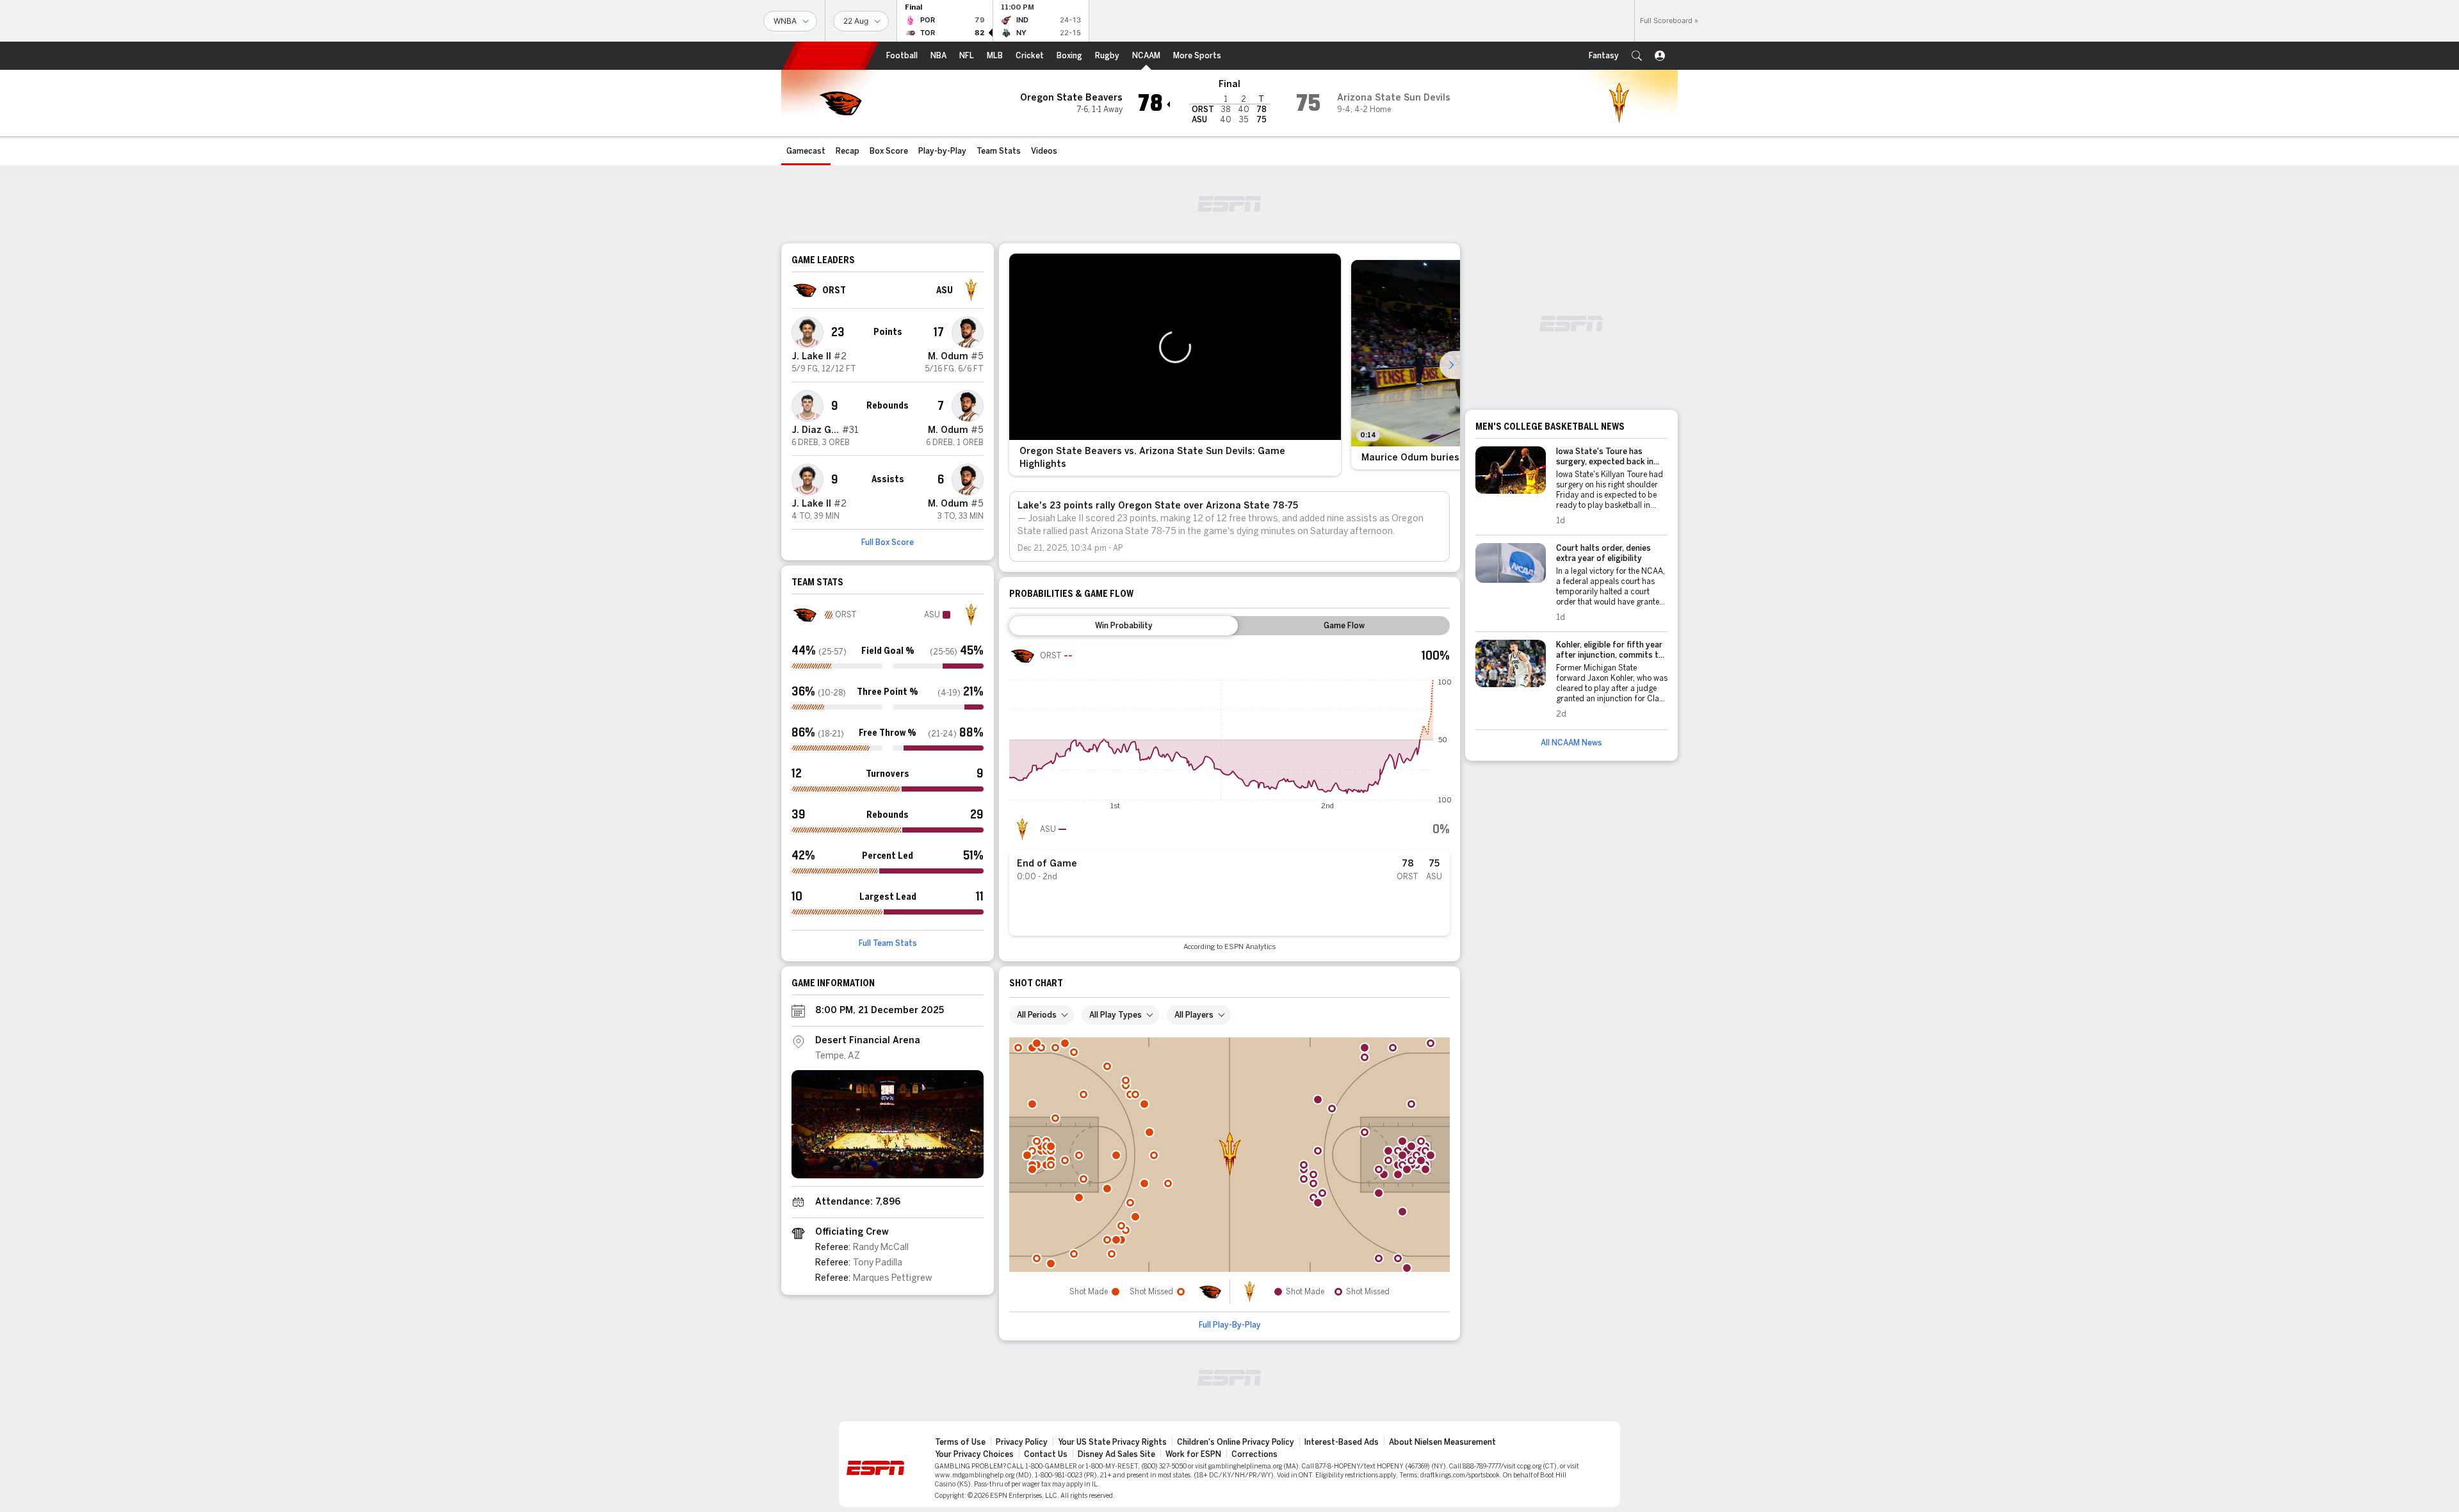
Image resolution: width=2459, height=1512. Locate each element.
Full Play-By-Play (1230, 1325)
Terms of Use (960, 1442)
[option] (1175, 365)
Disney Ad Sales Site (1116, 1454)
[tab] (1124, 626)
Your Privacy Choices (974, 1454)
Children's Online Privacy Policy (1236, 1442)
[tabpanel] (1229, 797)
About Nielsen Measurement (1442, 1442)
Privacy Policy (1022, 1442)
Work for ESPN (1193, 1454)
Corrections (1254, 1454)
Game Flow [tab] (1344, 626)
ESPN (831, 56)
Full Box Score (888, 542)
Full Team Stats (888, 943)
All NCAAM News (1571, 743)
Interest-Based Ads (1342, 1442)
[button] (1637, 56)
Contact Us (1046, 1454)
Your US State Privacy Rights (1112, 1442)
